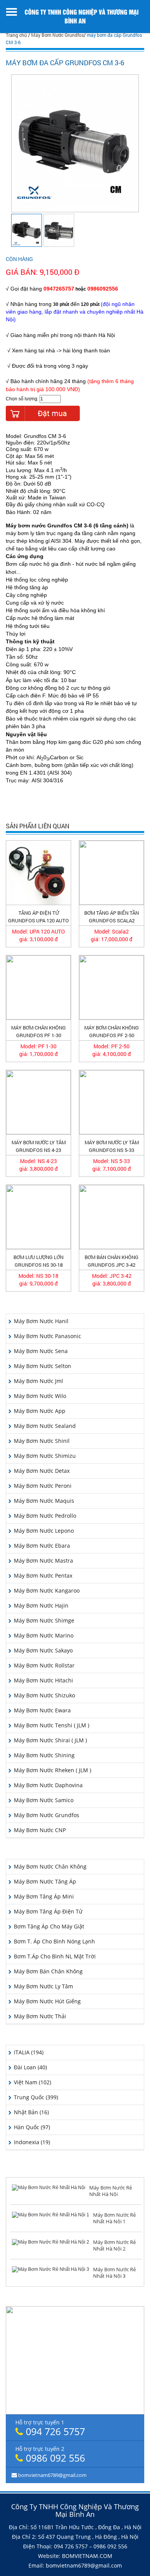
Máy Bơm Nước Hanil (41, 1321)
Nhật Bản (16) (31, 2112)
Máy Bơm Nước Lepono (44, 1531)
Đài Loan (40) (30, 2067)
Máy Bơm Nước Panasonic (47, 1336)
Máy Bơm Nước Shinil (42, 1441)
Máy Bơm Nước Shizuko (44, 1695)
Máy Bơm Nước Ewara (42, 1710)
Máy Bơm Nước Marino (44, 1635)
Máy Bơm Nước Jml (38, 1381)
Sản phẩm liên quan (37, 826)
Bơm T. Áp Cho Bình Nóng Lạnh (54, 1941)
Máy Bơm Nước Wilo (40, 1396)
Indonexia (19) (32, 2142)
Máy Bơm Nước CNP (40, 1830)
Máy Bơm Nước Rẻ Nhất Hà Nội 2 (114, 2245)
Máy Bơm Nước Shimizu (45, 1456)
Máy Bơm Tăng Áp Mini (44, 1896)
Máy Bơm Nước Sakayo (43, 1650)
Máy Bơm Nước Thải (40, 2016)
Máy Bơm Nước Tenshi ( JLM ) (52, 1725)
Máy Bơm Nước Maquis (44, 1501)
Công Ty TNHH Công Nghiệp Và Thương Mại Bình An (82, 16)
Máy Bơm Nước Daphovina (48, 1785)
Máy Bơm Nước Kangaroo (47, 1590)
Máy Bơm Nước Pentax (43, 1576)
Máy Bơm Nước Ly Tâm (43, 1986)
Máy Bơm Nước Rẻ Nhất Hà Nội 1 (114, 2218)
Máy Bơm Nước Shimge (44, 1620)
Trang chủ (16, 35)
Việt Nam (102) (32, 2082)
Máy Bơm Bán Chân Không (48, 1971)
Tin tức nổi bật (75, 2170)
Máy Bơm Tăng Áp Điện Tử (48, 1911)
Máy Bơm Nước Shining (44, 1755)
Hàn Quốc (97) (32, 2127)
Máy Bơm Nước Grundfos (57, 35)
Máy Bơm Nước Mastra (43, 1561)
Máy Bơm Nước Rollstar (44, 1665)
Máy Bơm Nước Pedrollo (45, 1516)
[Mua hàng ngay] (43, 413)
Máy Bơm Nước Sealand (45, 1426)
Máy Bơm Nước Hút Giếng (47, 2001)
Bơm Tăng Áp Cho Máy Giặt (49, 1926)
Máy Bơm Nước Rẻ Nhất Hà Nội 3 (114, 2273)
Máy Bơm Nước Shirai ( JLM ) (50, 1740)
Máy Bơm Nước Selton (42, 1366)
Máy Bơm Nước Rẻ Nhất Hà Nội (111, 2191)
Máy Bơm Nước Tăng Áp (45, 1881)
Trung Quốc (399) (36, 2097)
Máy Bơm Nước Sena (41, 1351)
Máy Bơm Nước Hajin (41, 1605)
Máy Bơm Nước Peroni (43, 1486)
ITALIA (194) (29, 2052)
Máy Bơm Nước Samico (44, 1800)
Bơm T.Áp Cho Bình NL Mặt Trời (55, 1956)
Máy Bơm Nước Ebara (42, 1546)
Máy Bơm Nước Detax (42, 1471)
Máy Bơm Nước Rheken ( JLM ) (52, 1770)
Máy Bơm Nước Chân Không (50, 1866)
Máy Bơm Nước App (40, 1411)
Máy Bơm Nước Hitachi (43, 1680)
